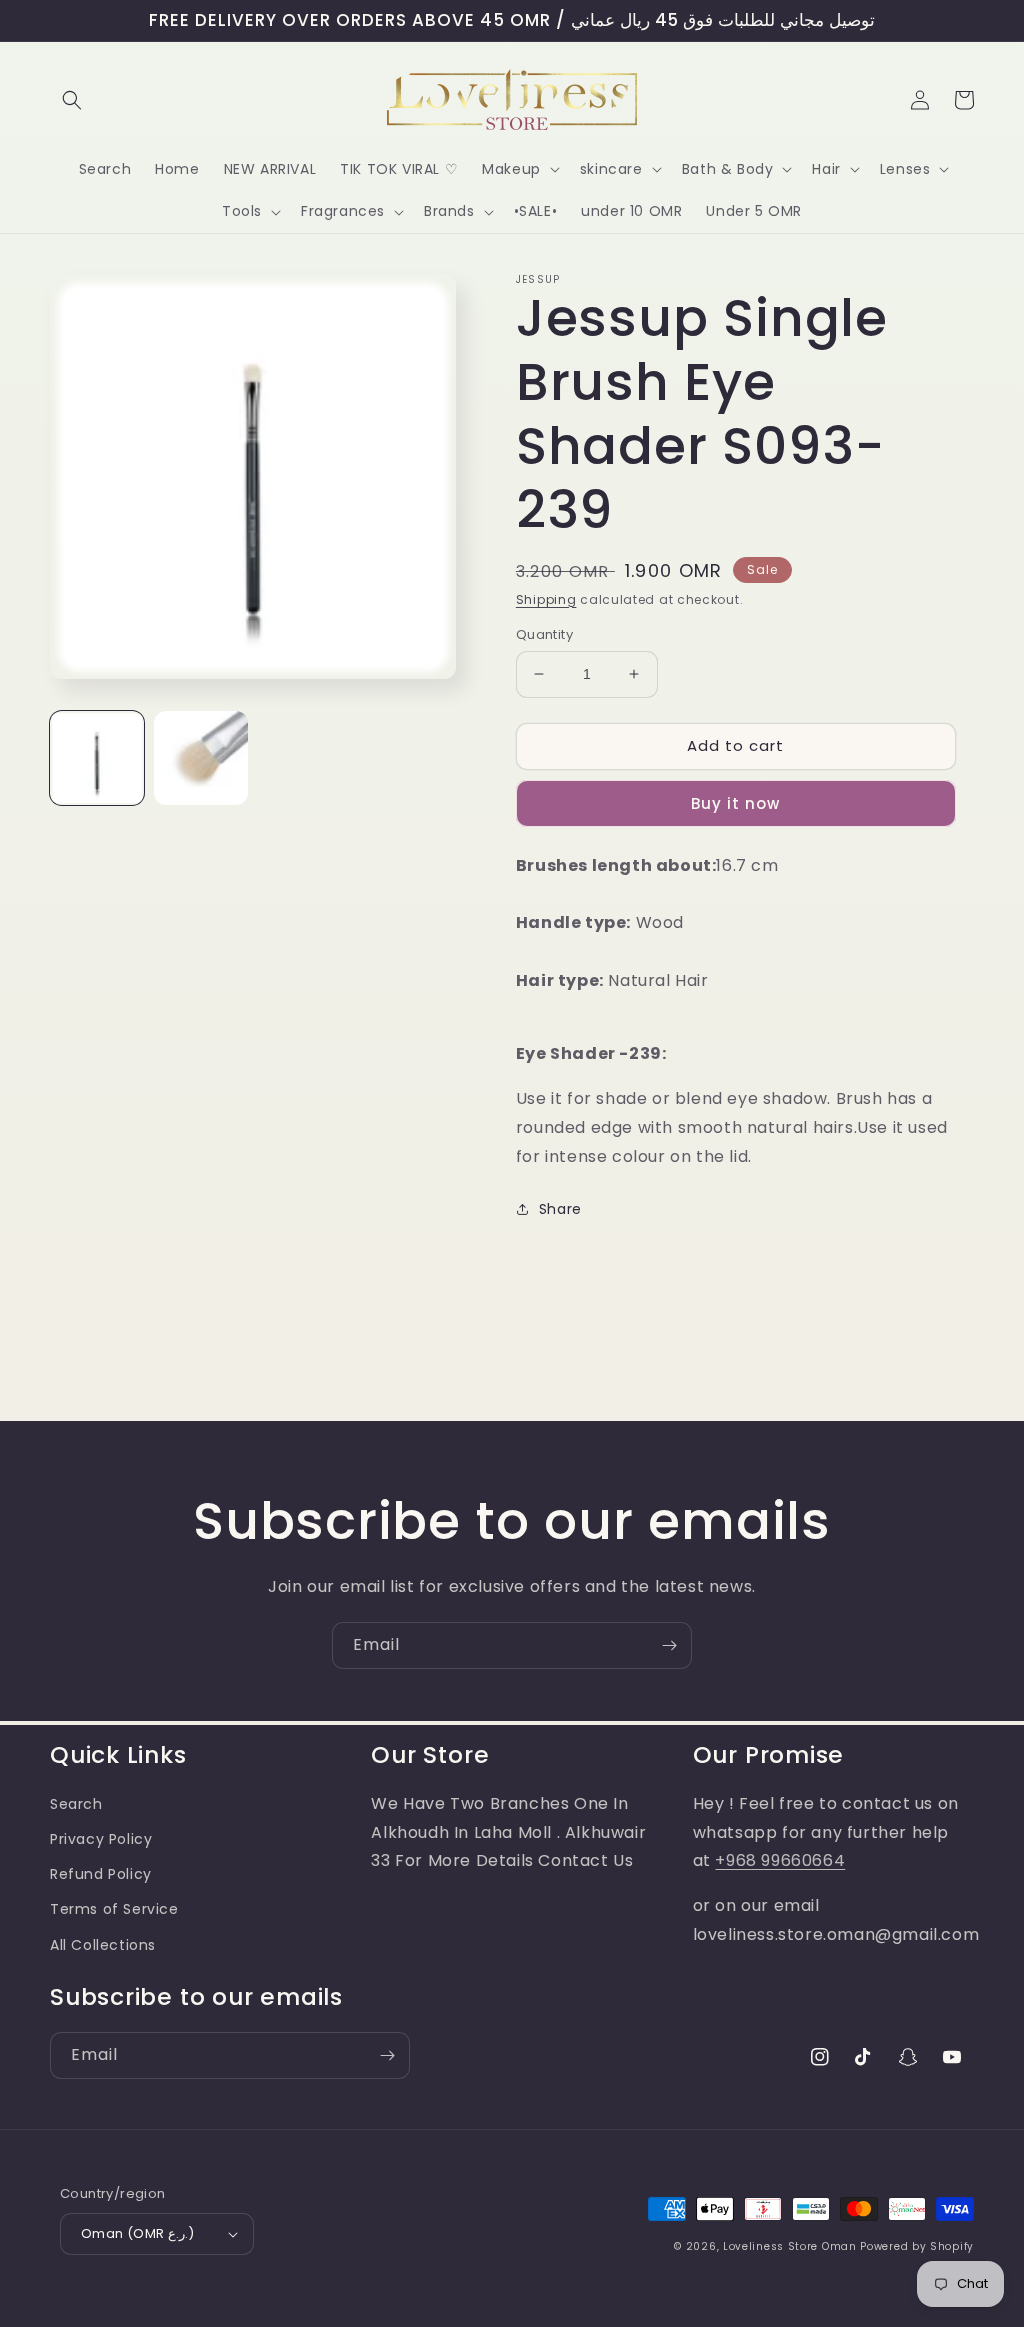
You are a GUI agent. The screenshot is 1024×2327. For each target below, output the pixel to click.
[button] (72, 100)
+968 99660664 (780, 1860)
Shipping (546, 599)
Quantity (544, 634)
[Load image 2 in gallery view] (201, 758)
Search (76, 1804)
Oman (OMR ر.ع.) (137, 2233)
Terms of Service (114, 1909)
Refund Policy (101, 1874)
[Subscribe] (669, 1645)
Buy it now (735, 803)
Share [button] (560, 1209)
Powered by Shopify (917, 2246)
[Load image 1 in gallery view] (97, 758)
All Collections (103, 1945)
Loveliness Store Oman (790, 2246)
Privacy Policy (101, 1839)
